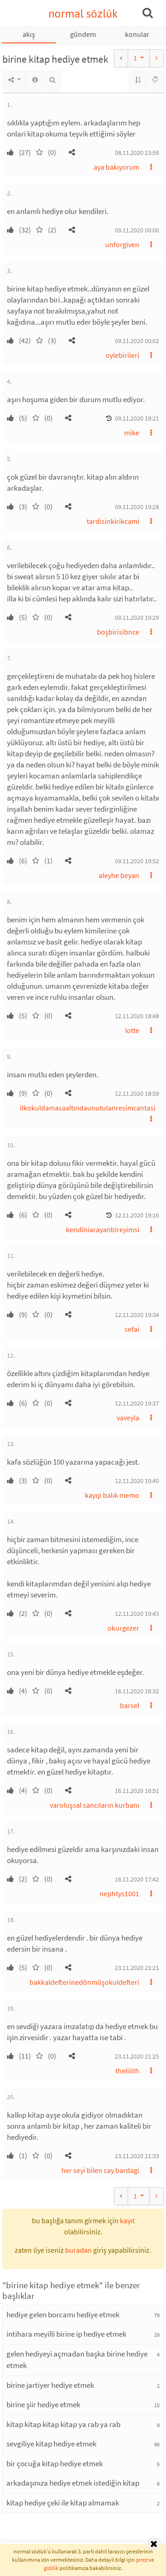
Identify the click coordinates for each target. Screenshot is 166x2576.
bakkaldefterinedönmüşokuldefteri (84, 1982)
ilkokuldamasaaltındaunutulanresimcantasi (88, 1108)
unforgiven (122, 244)
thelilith (127, 2071)
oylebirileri (122, 355)
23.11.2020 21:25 (137, 2056)
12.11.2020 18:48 (137, 1016)
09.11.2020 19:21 (137, 418)
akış (29, 34)
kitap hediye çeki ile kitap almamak (63, 2503)
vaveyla (128, 1418)
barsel (130, 1705)
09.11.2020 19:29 (137, 617)
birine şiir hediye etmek (43, 2404)
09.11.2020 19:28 (137, 507)
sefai (132, 1329)
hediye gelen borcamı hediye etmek (63, 2315)
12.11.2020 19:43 (137, 1614)
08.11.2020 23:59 (137, 153)
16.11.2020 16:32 (137, 1691)
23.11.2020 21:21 (137, 1968)
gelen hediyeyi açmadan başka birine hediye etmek (77, 2360)
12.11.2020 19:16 (137, 1215)
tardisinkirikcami (113, 521)
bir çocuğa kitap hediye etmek (55, 2463)
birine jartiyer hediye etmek (50, 2385)
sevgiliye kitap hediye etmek (51, 2444)
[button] (72, 152)
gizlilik (51, 2568)
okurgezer (123, 1628)
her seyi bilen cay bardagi (100, 2170)
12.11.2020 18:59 (137, 1093)
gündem (83, 34)
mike (132, 433)
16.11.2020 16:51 (137, 1791)
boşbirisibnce (118, 632)
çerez (142, 2560)
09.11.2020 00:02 (137, 341)
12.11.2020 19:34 (137, 1315)
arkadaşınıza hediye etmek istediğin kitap (73, 2483)
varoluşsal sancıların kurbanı (95, 1805)
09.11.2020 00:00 (137, 230)
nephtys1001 (119, 1893)
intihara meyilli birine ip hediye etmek (66, 2334)
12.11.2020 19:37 (137, 1403)
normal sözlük (83, 14)
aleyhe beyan (119, 875)
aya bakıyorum (116, 167)
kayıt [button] (127, 2220)
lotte (132, 1030)
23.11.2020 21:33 (137, 2156)
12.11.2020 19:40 (137, 1481)
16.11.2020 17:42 (137, 1879)
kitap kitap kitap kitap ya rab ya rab (63, 2424)
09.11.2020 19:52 (137, 861)
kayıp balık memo (112, 1495)
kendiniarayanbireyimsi (103, 1229)
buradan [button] (78, 2250)
